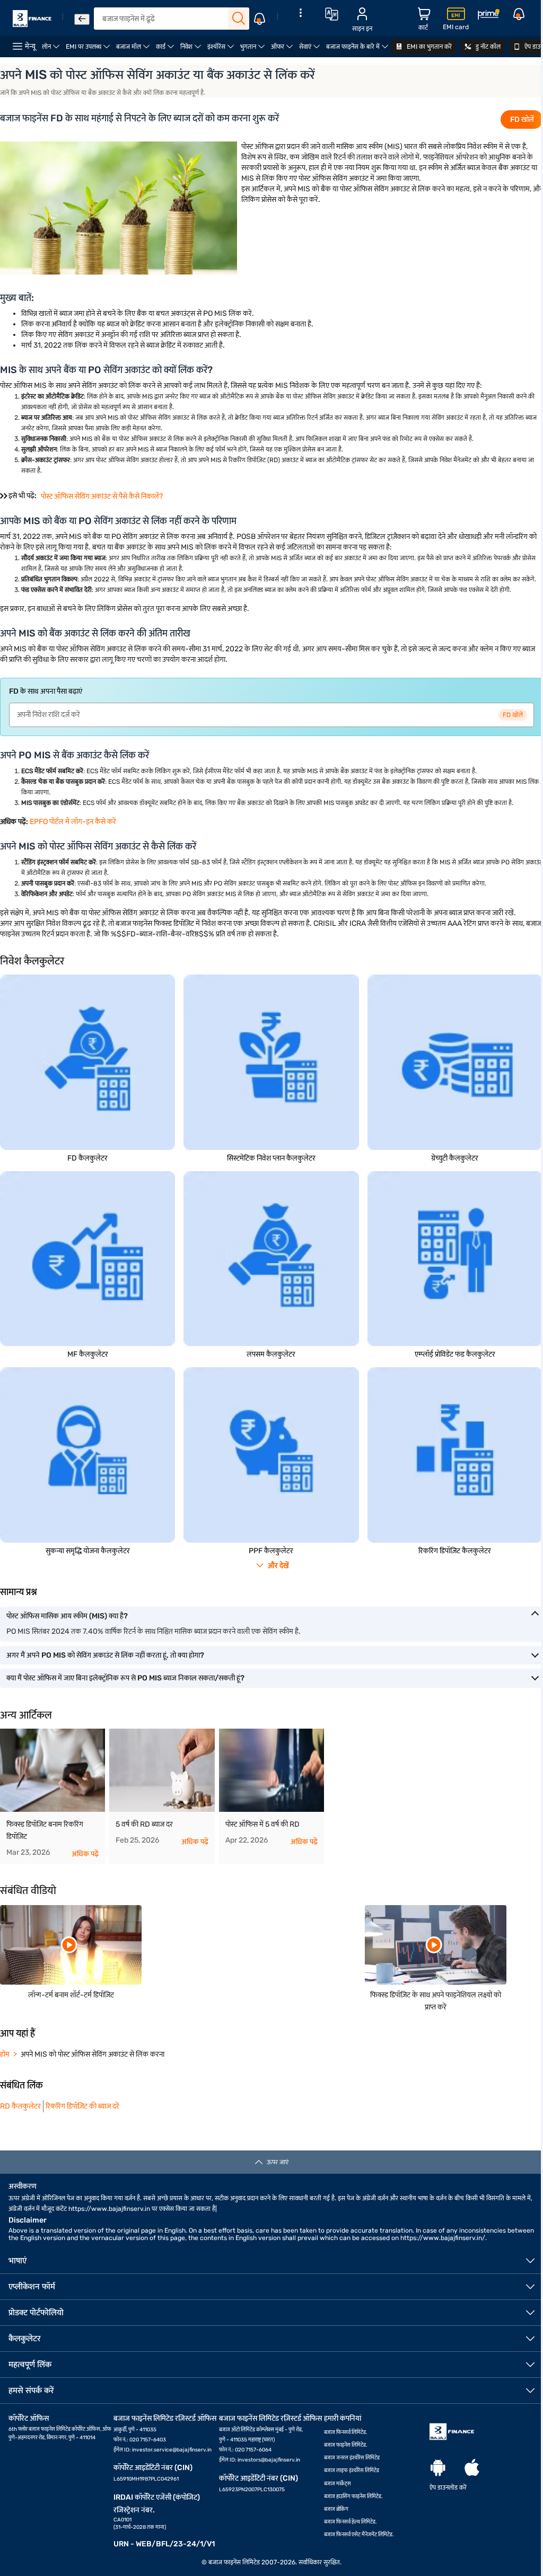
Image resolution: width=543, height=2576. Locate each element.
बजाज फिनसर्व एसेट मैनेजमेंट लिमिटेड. (359, 2535)
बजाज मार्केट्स (338, 2484)
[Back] (82, 19)
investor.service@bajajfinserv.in (172, 2450)
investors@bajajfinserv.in (269, 2460)
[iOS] (472, 2468)
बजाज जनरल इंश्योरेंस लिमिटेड (352, 2458)
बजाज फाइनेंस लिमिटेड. (346, 2445)
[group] (52, 1796)
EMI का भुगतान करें (428, 47)
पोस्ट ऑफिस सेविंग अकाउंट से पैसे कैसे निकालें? (102, 496)
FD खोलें (522, 119)
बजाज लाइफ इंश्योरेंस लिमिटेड (352, 2471)
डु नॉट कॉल (487, 47)
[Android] (438, 2468)
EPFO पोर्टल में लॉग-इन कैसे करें (73, 822)
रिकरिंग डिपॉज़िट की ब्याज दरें (82, 2106)
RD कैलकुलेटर (20, 2106)
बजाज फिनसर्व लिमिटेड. (346, 2432)
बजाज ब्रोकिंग (336, 2509)
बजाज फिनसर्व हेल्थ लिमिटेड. (351, 2522)
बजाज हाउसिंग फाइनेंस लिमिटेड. (353, 2497)
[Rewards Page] (488, 16)
